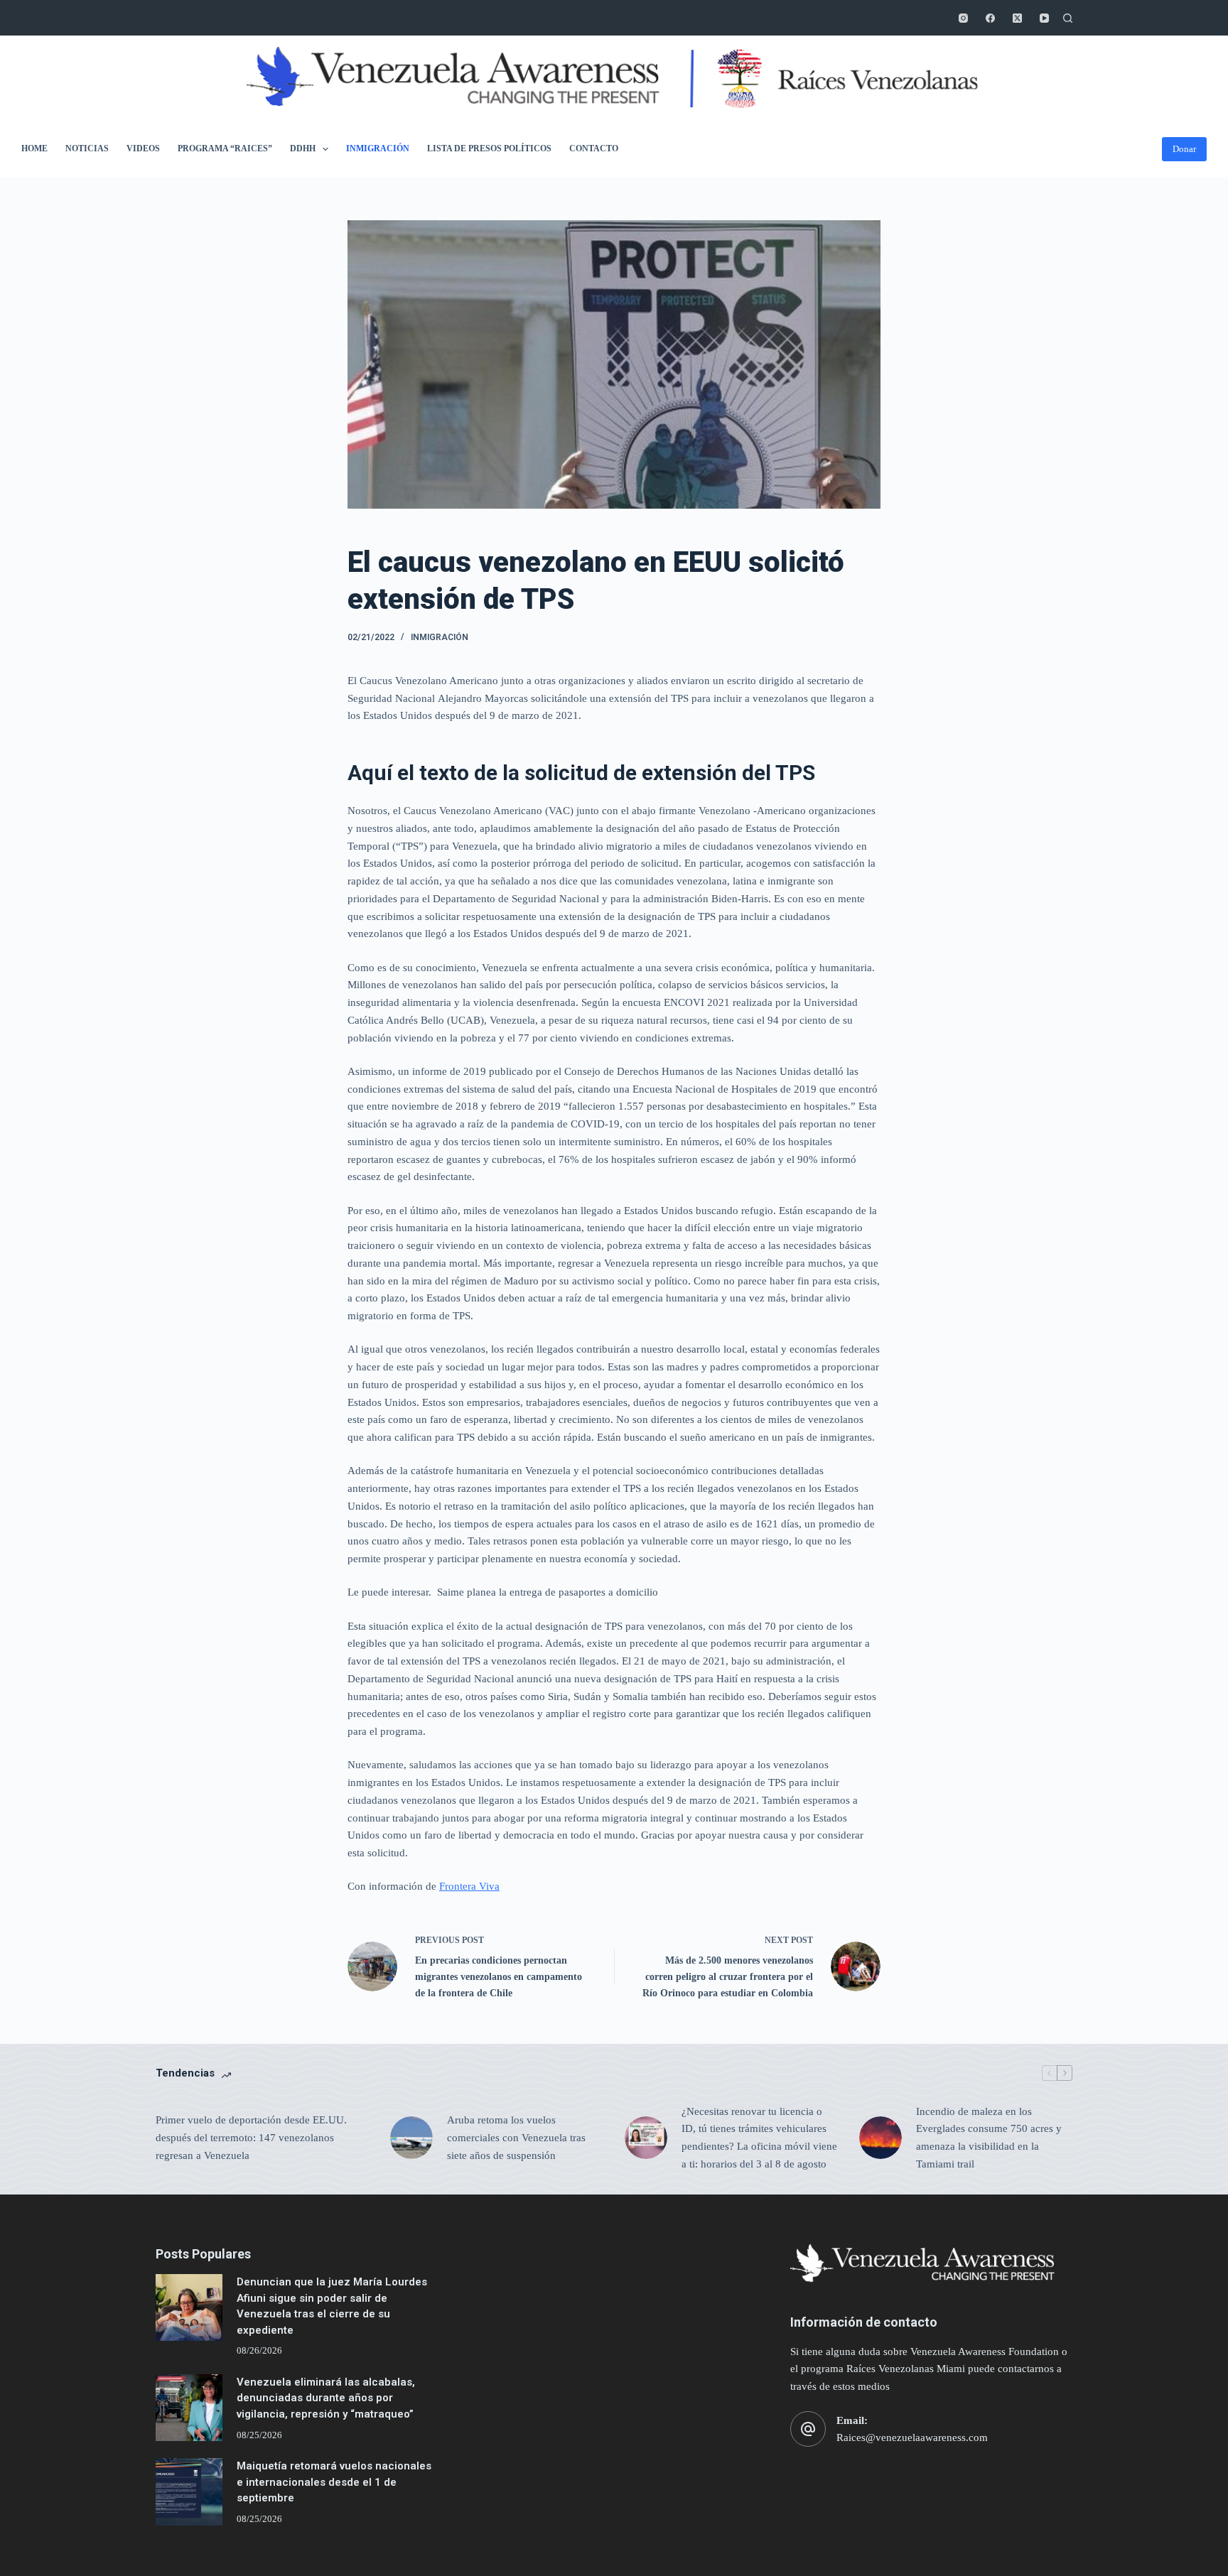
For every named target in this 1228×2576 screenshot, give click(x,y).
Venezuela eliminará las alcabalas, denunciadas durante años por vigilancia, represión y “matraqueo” (326, 2398)
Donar (1184, 149)
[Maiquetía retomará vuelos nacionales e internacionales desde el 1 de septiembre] (189, 2491)
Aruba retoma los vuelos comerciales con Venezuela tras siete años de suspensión (516, 2138)
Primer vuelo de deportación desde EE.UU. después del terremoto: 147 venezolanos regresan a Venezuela (251, 2138)
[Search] (1068, 18)
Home (34, 148)
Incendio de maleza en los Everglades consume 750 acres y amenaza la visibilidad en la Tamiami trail (989, 2138)
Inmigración (378, 148)
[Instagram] (963, 18)
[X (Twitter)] (1017, 18)
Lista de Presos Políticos (489, 148)
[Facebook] (990, 18)
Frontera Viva (469, 1886)
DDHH (303, 148)
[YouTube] (1044, 18)
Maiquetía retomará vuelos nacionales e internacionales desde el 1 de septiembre (334, 2482)
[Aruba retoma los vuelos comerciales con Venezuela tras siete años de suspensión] (411, 2138)
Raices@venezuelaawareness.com (912, 2437)
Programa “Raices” (225, 148)
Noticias (87, 148)
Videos (143, 148)
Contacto (594, 148)
